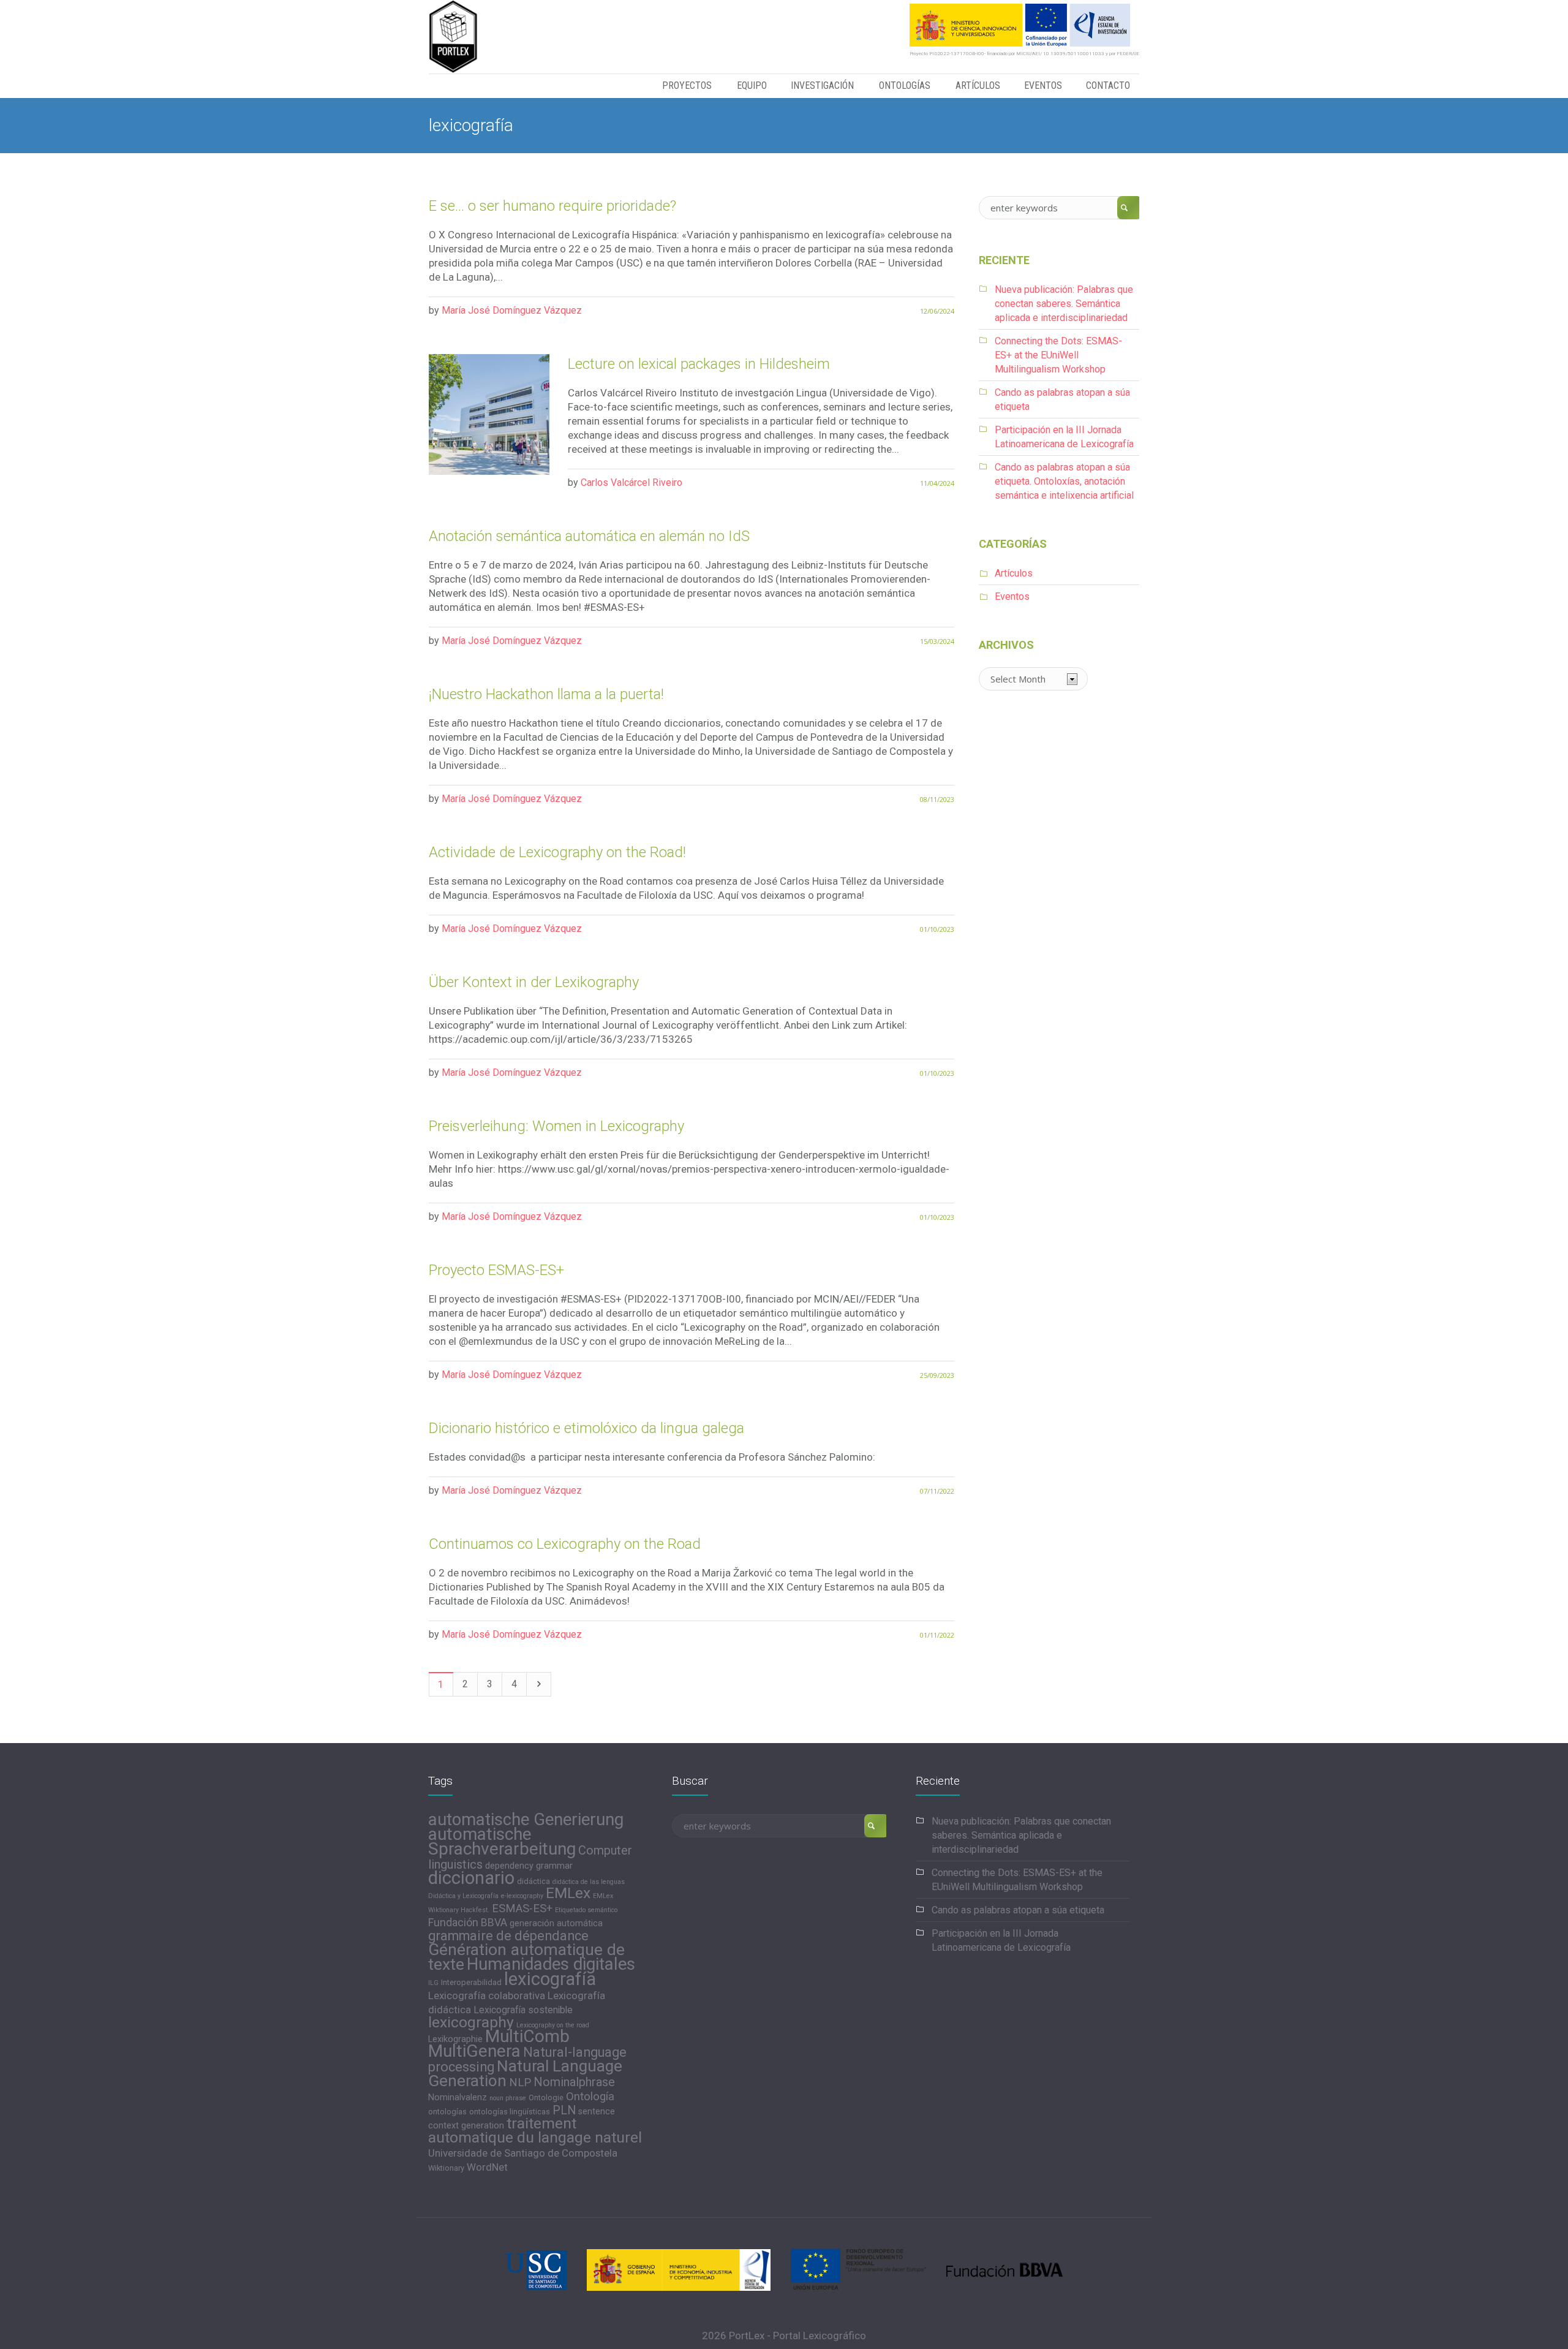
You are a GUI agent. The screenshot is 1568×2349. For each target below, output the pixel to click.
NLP (520, 2082)
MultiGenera (474, 2051)
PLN (564, 2110)
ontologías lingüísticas (510, 2112)
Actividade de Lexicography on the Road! (557, 852)
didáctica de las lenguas (589, 1882)
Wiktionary (446, 2168)
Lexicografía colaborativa (487, 1995)
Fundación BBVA (468, 1923)
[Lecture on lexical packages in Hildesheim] (489, 414)
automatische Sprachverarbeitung (502, 1841)
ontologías (447, 2112)
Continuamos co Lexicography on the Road (565, 1544)
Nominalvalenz (458, 2097)
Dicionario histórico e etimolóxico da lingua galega (586, 1428)
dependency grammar (529, 1866)
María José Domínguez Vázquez (512, 310)
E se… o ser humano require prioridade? (552, 206)
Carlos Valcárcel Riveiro (631, 482)
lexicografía (550, 1979)
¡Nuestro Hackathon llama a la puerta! (546, 694)
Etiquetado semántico (586, 1910)
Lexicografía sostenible (523, 2010)
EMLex (568, 1893)
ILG (433, 1983)
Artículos (1014, 573)
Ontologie (546, 2097)
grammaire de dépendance (508, 1936)
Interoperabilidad (471, 1982)
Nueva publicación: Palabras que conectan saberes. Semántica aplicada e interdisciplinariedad (1064, 304)
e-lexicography (522, 1896)
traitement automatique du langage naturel (535, 2130)
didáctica (533, 1881)
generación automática (556, 1923)
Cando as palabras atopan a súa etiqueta (1018, 1910)
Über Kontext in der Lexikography (534, 982)
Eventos (1012, 596)
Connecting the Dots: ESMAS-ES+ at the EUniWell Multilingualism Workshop (1058, 355)
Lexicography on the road (553, 2025)
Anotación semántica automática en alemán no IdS (589, 536)
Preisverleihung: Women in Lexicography (556, 1126)
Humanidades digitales (551, 1964)
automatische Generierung (526, 1820)
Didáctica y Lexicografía (463, 1896)
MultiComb (527, 2036)
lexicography (471, 2022)
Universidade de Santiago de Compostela (523, 2153)
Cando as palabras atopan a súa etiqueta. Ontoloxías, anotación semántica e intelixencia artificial (1064, 481)
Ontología (590, 2097)
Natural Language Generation (525, 2073)
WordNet (487, 2167)
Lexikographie (455, 2039)
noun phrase (508, 2098)
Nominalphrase (574, 2082)
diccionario (471, 1878)
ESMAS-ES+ (522, 1908)
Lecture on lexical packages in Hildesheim (699, 364)
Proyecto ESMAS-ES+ (496, 1270)
